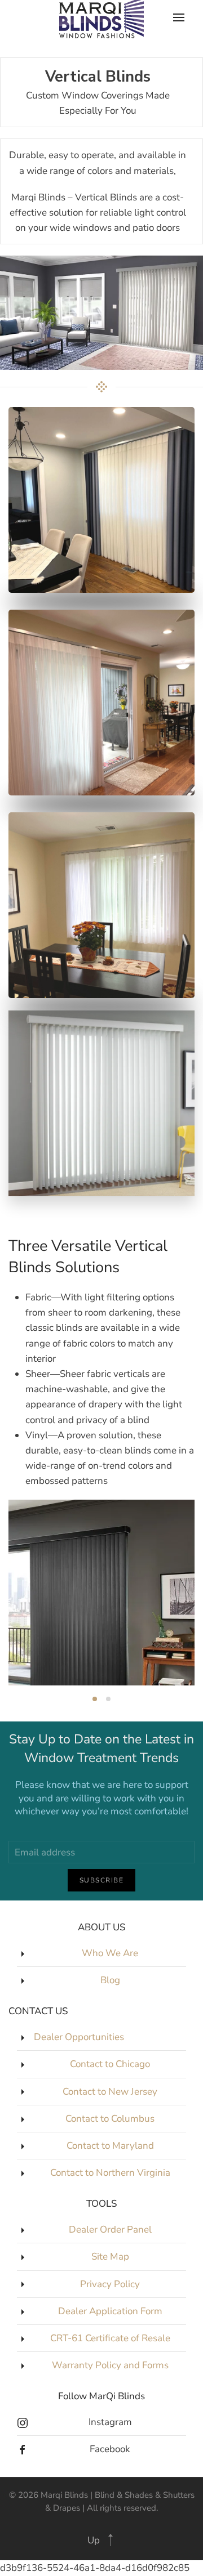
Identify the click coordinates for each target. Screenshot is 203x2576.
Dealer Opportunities (79, 2037)
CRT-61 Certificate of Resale (110, 2338)
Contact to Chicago (110, 2064)
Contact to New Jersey (110, 2092)
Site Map (110, 2257)
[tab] (95, 1699)
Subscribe (102, 1880)
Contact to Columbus (110, 2119)
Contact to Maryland (110, 2146)
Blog (110, 1980)
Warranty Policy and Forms (110, 2365)
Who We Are (110, 1953)
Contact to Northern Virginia (110, 2173)
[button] (111, 2540)
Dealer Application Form (110, 2311)
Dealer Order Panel (110, 2230)
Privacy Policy (110, 2284)
